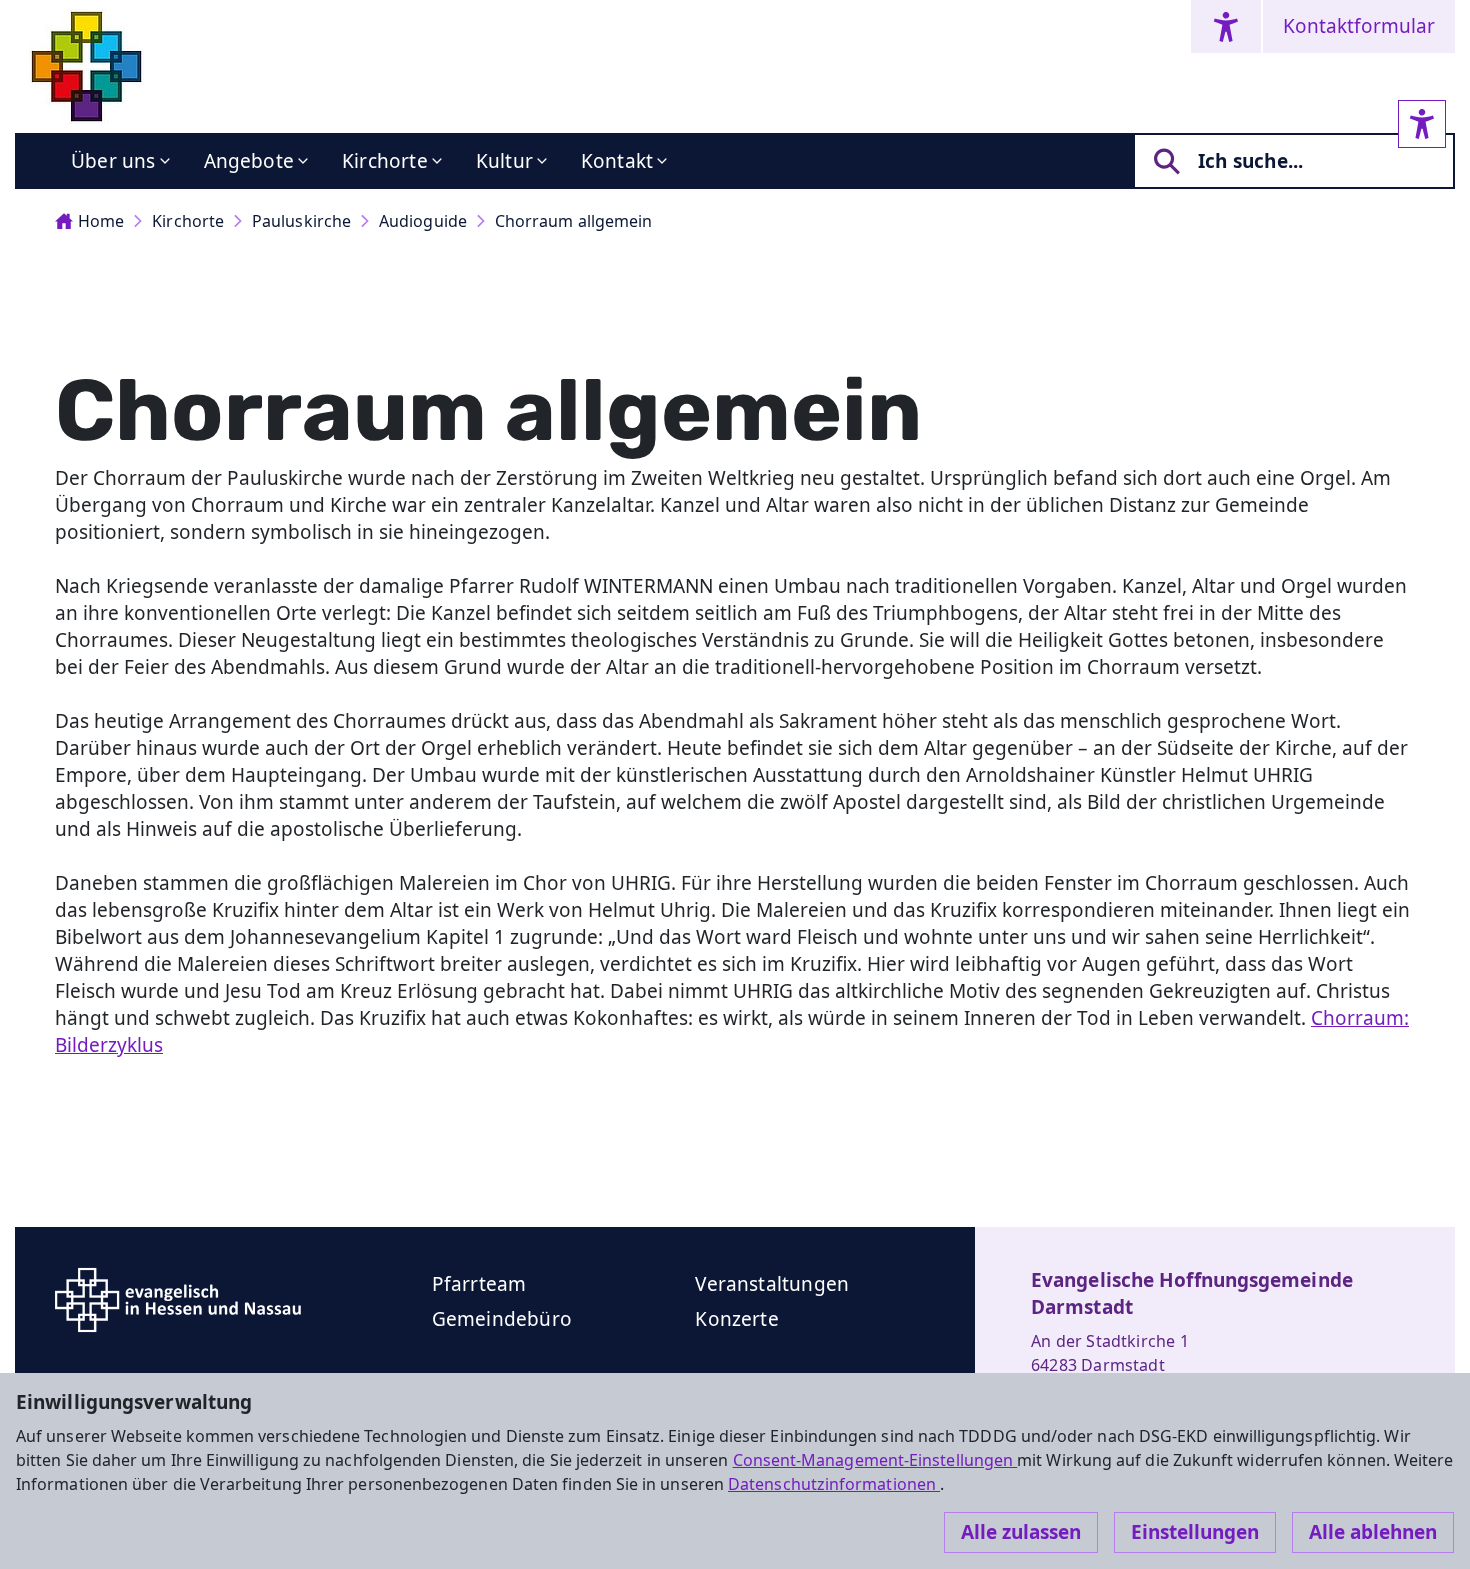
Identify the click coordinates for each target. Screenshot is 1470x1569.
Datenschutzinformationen (834, 1484)
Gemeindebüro (502, 1319)
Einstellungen (1195, 1532)
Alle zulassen (1021, 1532)
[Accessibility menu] (1226, 26)
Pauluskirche (301, 221)
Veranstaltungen (772, 1284)
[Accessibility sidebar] (1422, 124)
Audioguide (423, 221)
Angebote (249, 161)
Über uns (113, 161)
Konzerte (737, 1319)
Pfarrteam (479, 1284)
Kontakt (617, 161)
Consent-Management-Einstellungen (875, 1460)
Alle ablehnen (1373, 1532)
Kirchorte (385, 161)
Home (101, 221)
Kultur (504, 161)
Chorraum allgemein (573, 221)
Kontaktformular (1359, 26)
